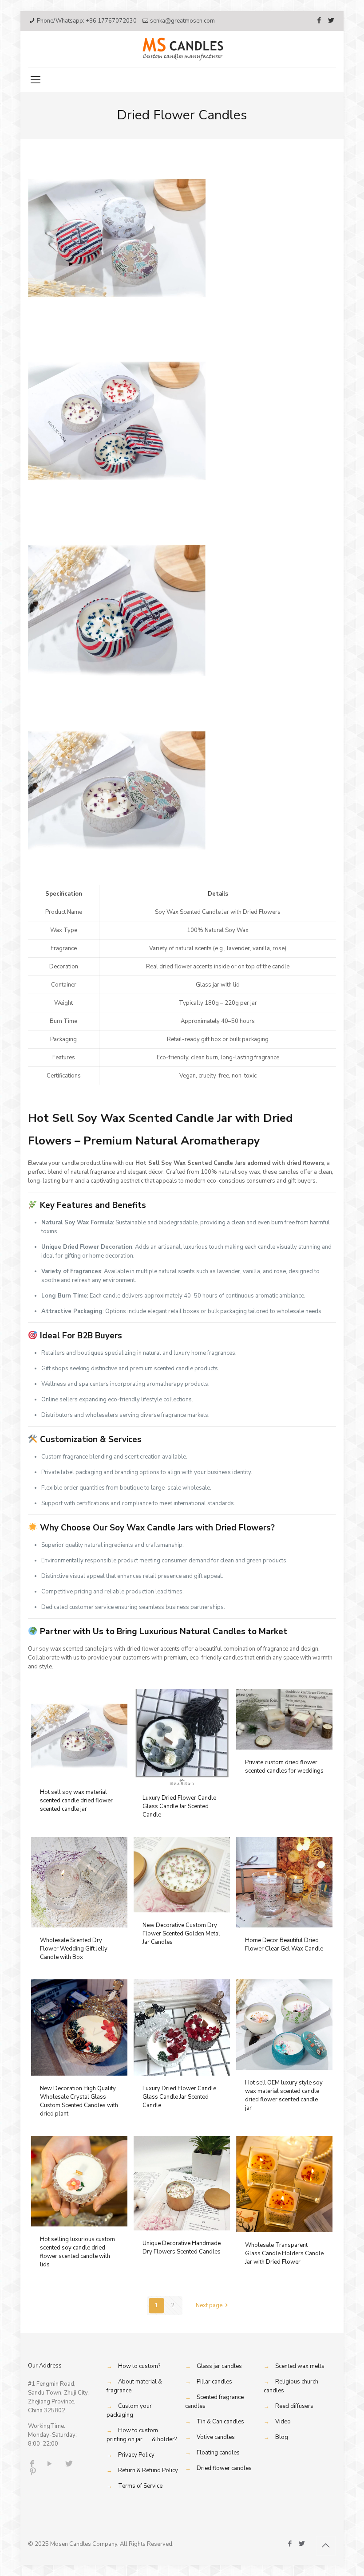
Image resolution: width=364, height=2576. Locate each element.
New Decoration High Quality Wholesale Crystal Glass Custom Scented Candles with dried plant (79, 2101)
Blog (282, 2437)
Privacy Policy (136, 2455)
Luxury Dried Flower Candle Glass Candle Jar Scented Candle (179, 1806)
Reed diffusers (294, 2406)
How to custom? (139, 2366)
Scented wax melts (300, 2366)
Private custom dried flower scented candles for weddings (284, 1767)
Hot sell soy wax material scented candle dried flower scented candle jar (76, 1801)
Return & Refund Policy (148, 2470)
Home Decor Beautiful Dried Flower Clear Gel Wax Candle (284, 1945)
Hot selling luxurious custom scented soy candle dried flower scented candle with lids (77, 2252)
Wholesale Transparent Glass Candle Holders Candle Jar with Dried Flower (284, 2254)
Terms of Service (140, 2486)
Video (283, 2422)
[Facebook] (319, 20)
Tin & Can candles (220, 2422)
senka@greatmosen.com (182, 21)
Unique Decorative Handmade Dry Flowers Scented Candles (182, 2248)
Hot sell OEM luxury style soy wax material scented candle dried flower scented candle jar (284, 2095)
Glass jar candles (219, 2366)
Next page (209, 2305)
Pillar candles (214, 2382)
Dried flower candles (224, 2468)
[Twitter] (331, 20)
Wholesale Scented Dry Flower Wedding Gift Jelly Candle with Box (74, 1949)
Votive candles (216, 2437)
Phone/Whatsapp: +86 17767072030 (87, 21)
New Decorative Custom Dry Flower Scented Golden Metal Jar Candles (181, 1934)
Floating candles (218, 2453)
